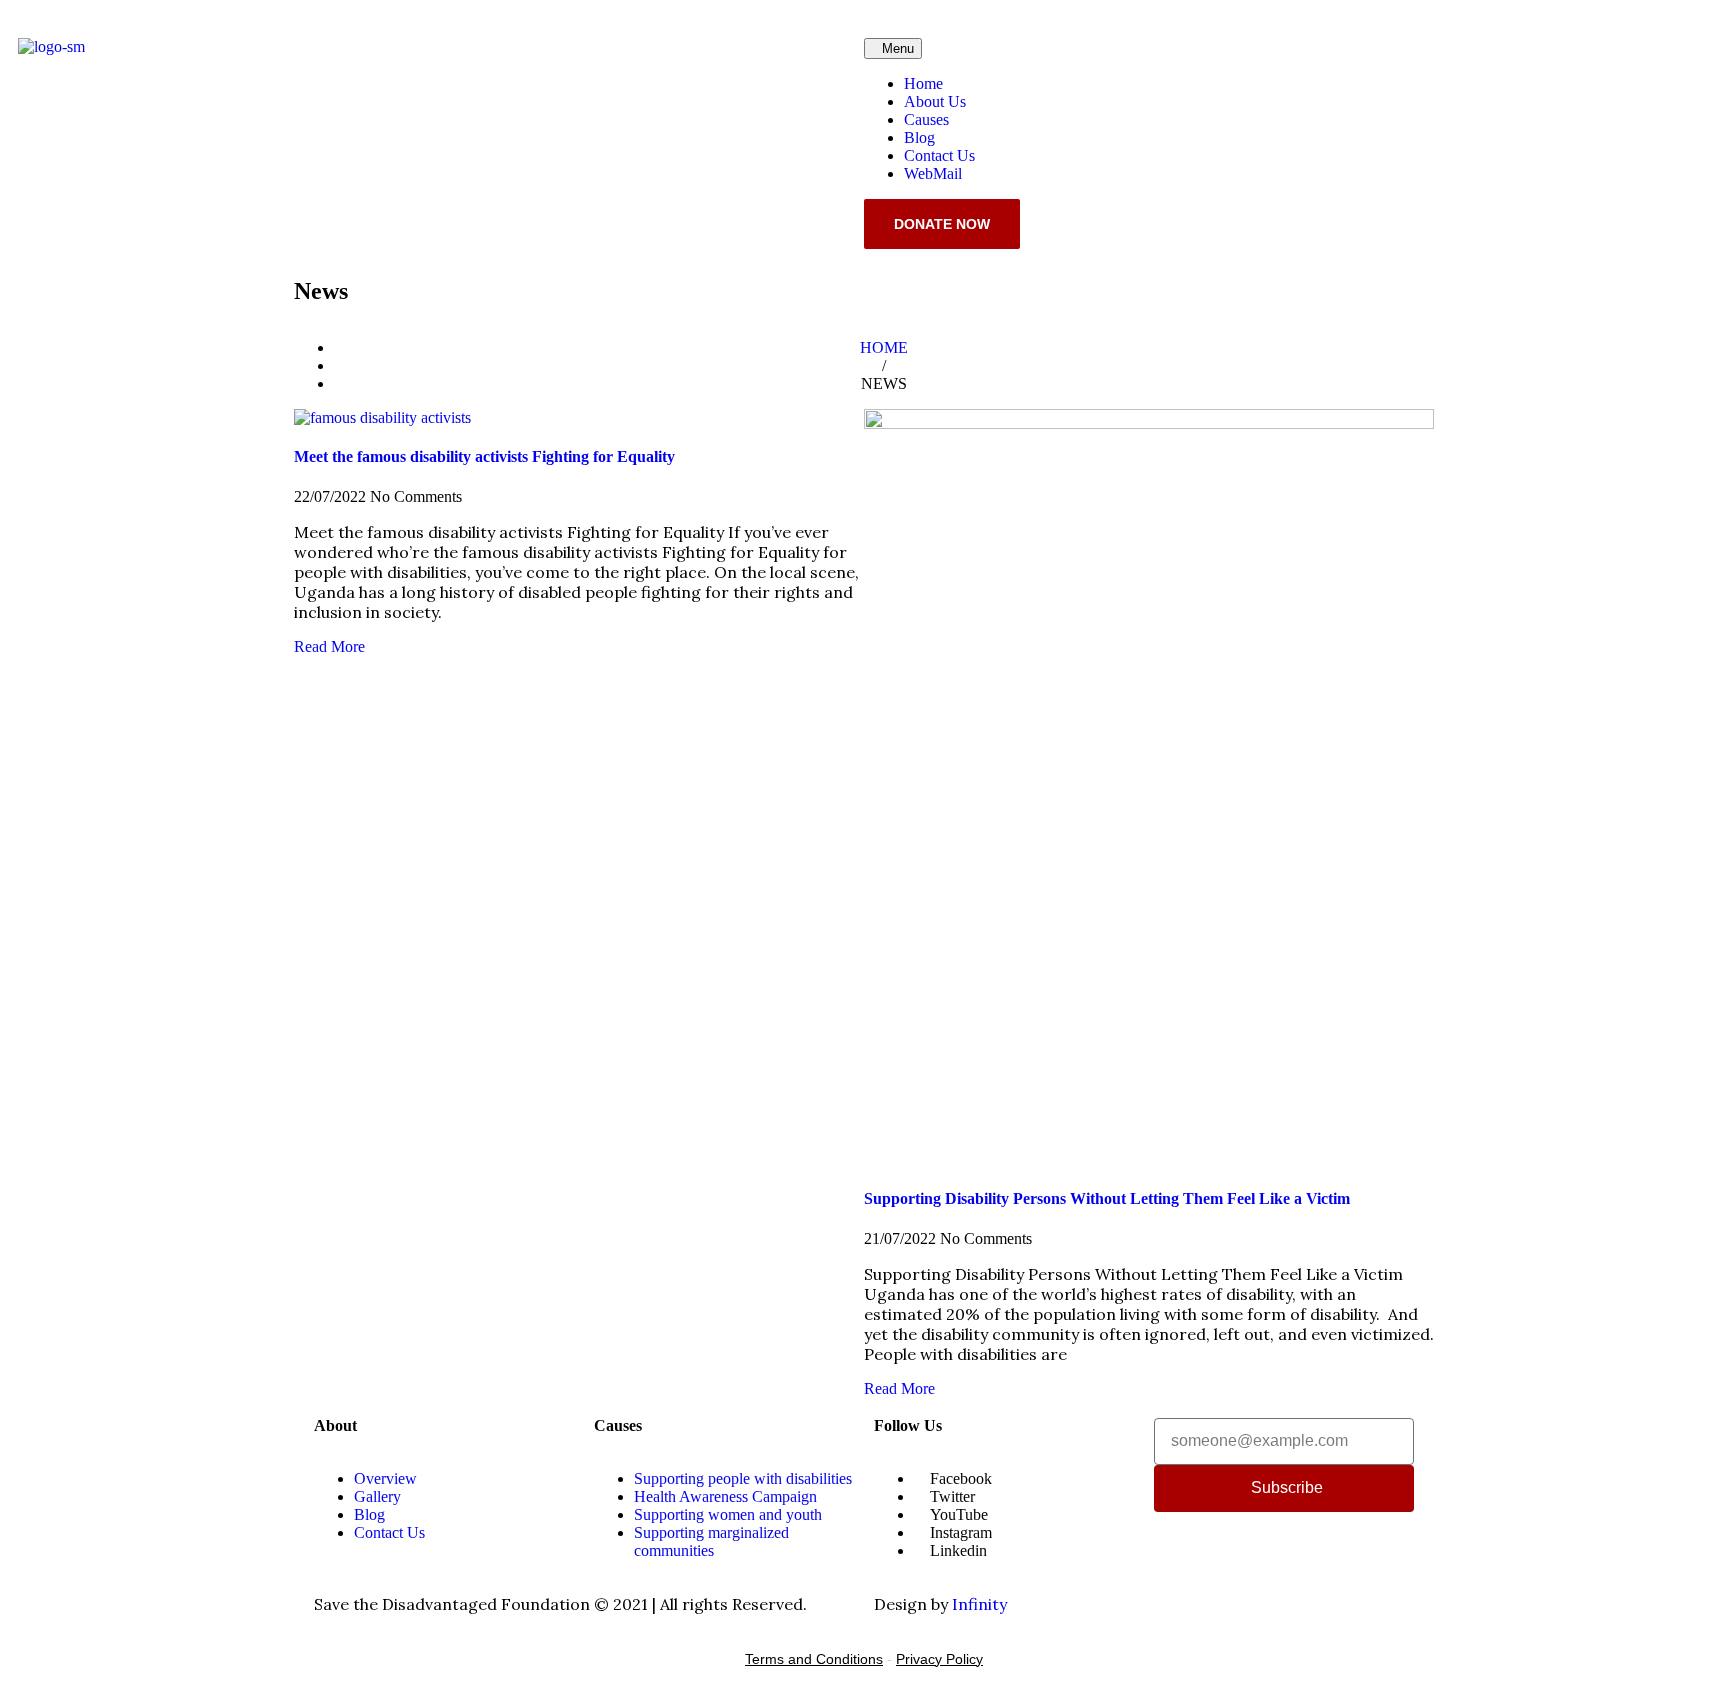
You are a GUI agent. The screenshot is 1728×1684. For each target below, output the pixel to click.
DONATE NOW (942, 224)
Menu (898, 48)
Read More (329, 646)
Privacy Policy (939, 1659)
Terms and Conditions (814, 1659)
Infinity (979, 1604)
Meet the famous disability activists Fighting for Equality (484, 456)
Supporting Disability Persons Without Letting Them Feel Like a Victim (1107, 1198)
